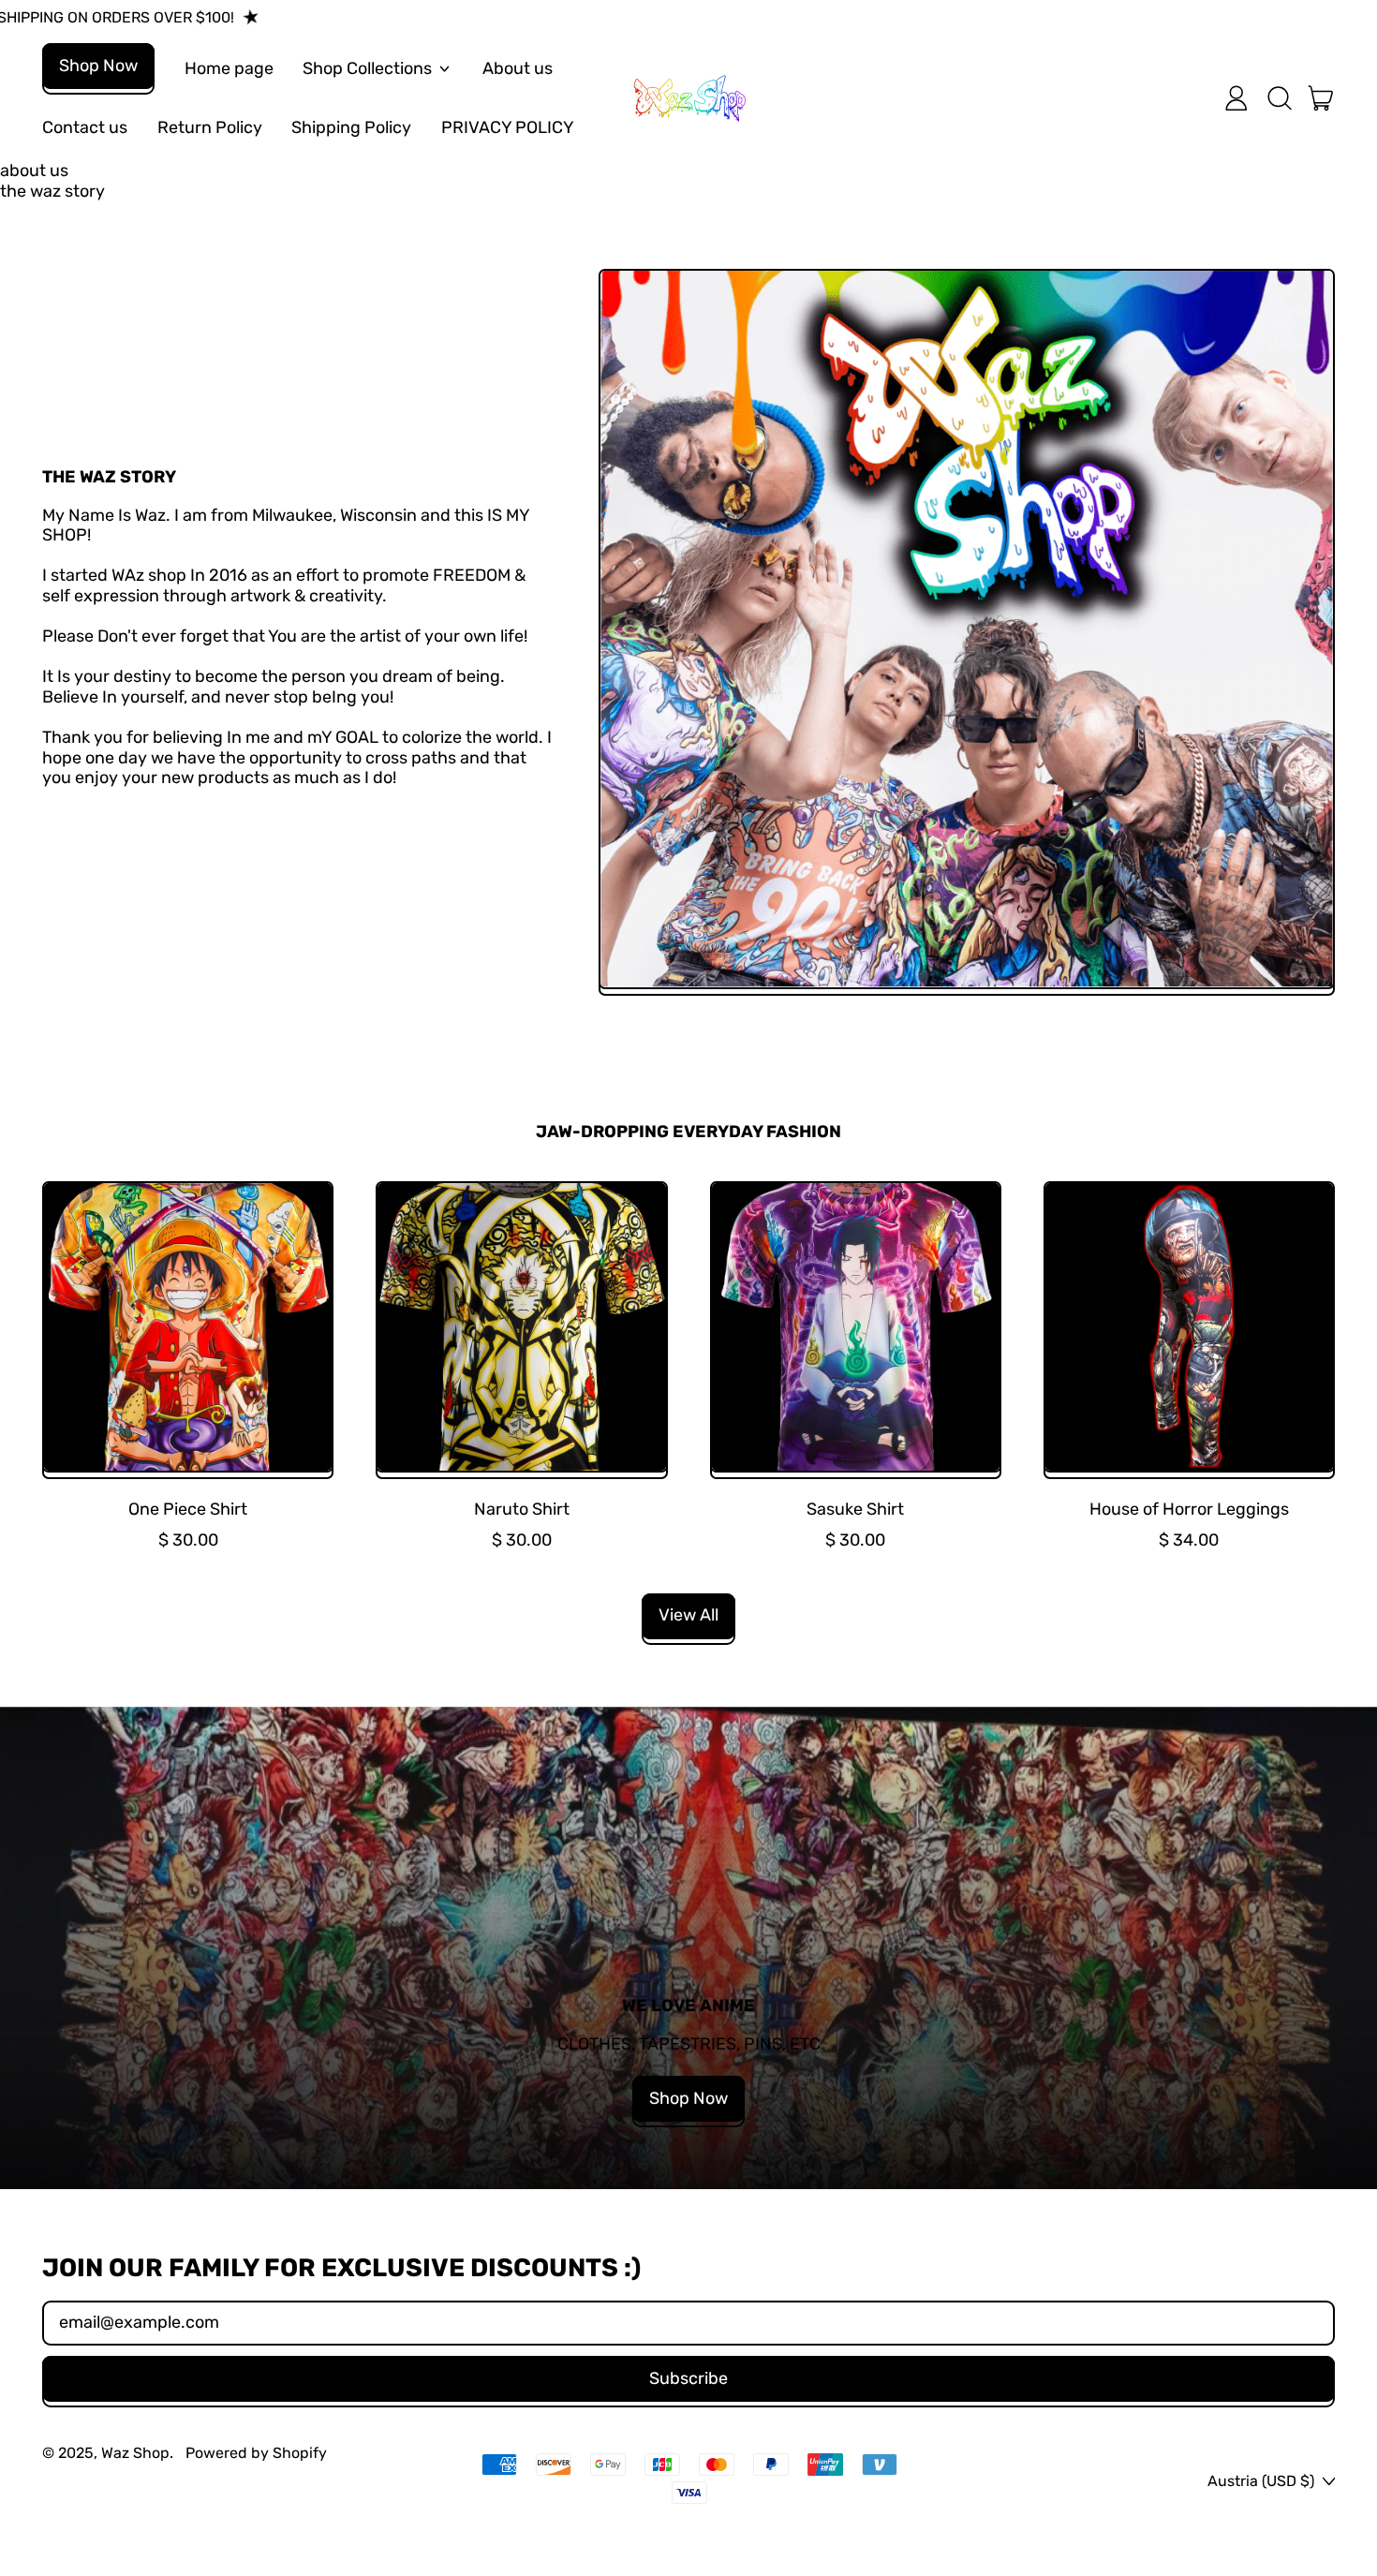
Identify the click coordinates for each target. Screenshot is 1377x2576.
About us (518, 68)
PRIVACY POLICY (508, 127)
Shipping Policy (351, 127)
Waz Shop (135, 2453)
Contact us (85, 127)
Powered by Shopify (256, 2453)
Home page (229, 68)
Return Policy (210, 127)
